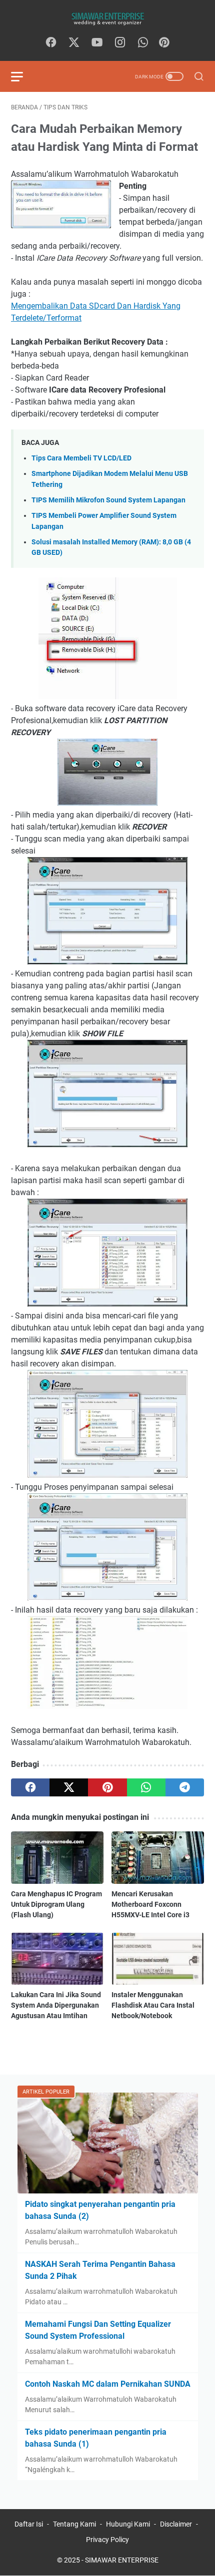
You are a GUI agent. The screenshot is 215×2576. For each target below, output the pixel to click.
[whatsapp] (143, 43)
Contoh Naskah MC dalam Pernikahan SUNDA (108, 2384)
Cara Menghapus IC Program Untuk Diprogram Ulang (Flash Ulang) (56, 1904)
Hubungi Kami (128, 2524)
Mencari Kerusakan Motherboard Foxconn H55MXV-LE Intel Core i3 (150, 1904)
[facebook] (51, 43)
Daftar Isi (29, 2524)
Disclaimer (176, 2524)
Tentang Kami (74, 2524)
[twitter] (74, 43)
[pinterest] (107, 1787)
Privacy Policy (107, 2540)
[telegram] (185, 1787)
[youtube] (97, 43)
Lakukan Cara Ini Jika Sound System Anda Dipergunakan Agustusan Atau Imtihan (56, 2005)
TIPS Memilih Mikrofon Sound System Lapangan (108, 500)
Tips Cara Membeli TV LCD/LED (81, 458)
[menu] (23, 76)
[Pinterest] (164, 43)
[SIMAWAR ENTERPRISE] (107, 18)
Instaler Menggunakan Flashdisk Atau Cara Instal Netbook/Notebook (153, 2005)
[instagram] (120, 43)
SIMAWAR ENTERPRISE (122, 2560)
